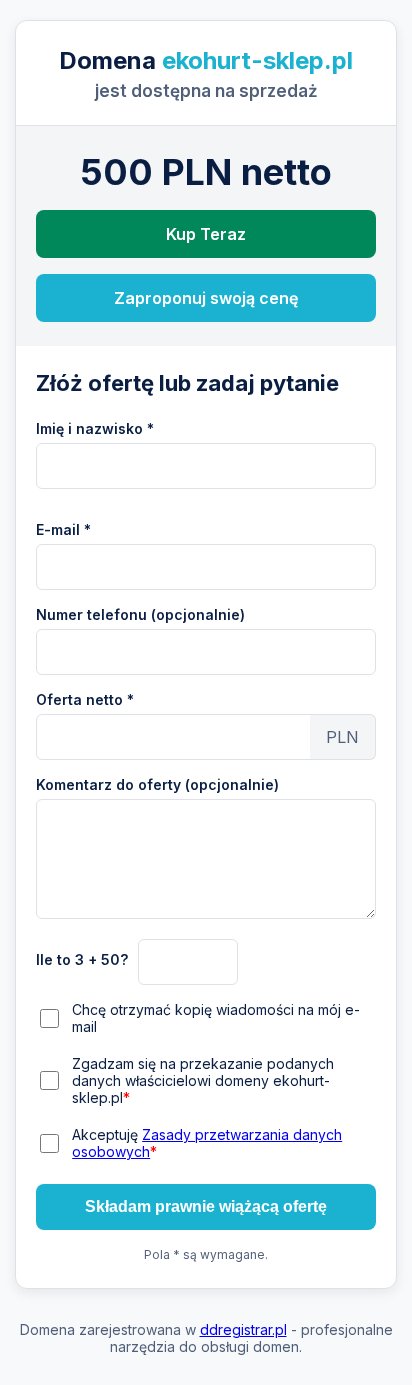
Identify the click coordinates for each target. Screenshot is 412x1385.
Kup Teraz (206, 234)
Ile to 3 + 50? (82, 959)
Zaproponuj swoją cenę (206, 298)
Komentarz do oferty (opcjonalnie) (157, 784)
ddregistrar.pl (243, 1329)
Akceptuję (207, 1143)
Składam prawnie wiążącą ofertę (206, 1206)
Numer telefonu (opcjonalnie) (140, 614)
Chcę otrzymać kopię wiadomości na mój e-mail (216, 1018)
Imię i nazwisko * (95, 428)
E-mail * (63, 529)
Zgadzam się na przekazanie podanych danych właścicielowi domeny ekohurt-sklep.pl (203, 1080)
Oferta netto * (85, 699)
